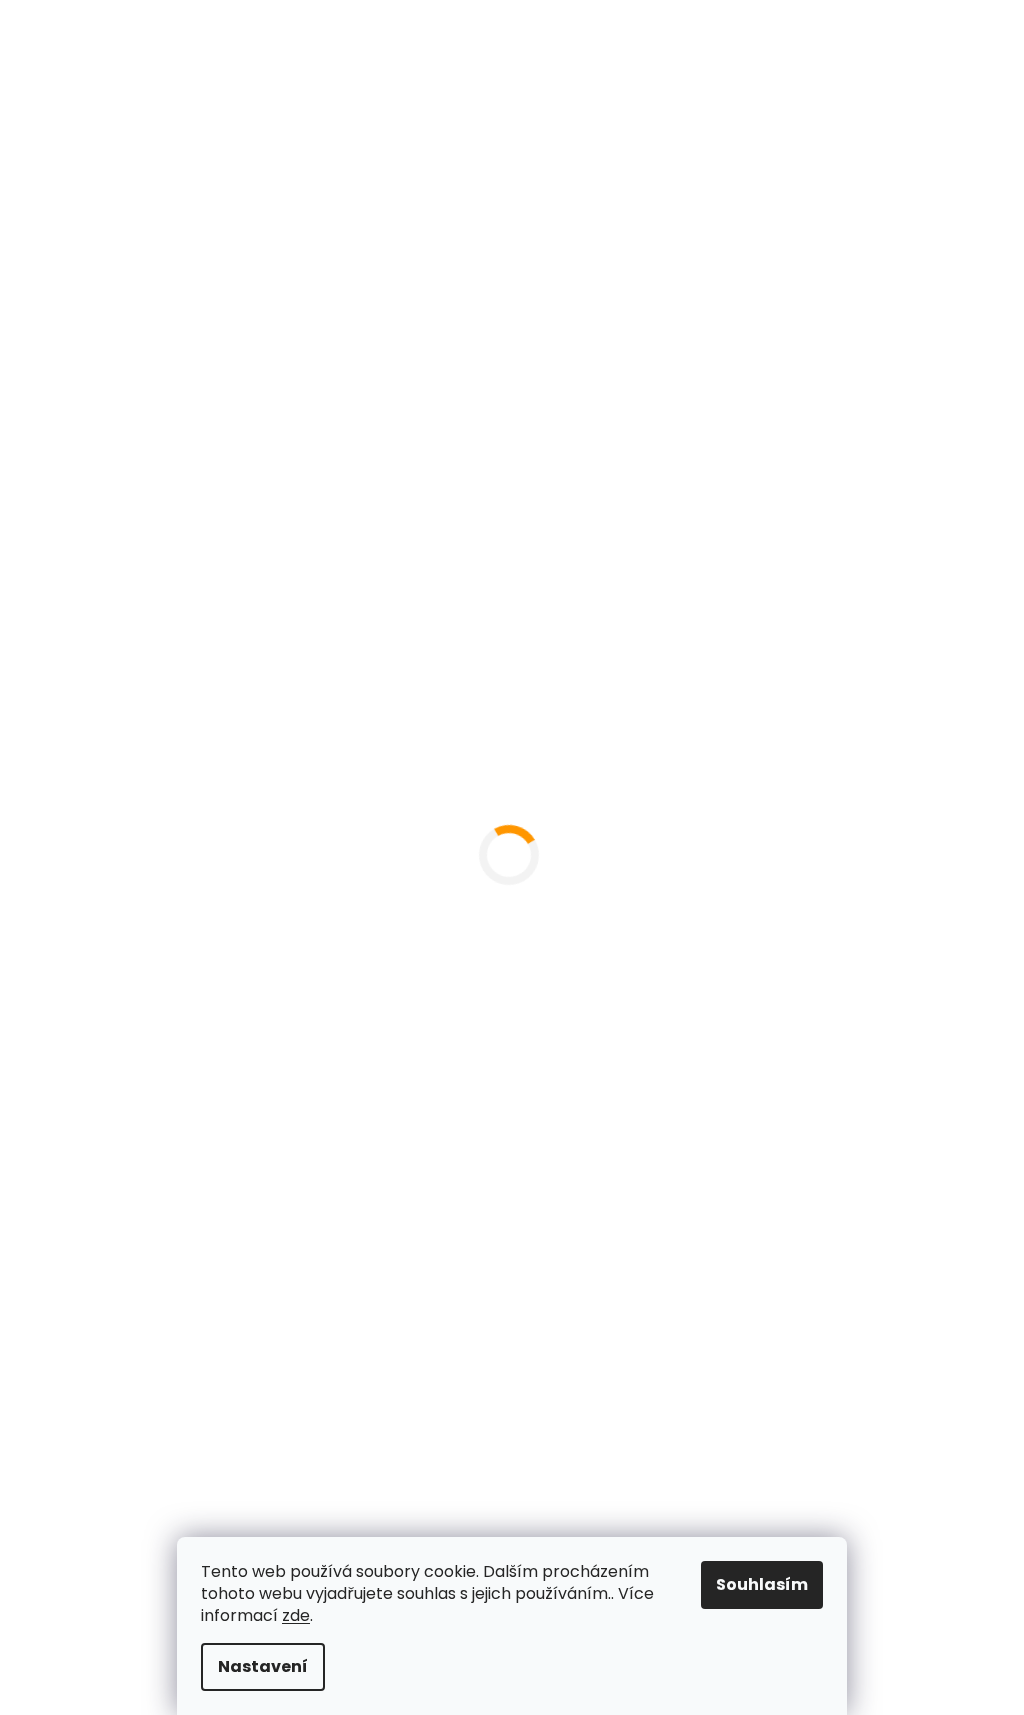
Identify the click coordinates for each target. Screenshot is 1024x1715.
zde (296, 1615)
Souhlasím (762, 1584)
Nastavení (263, 1666)
